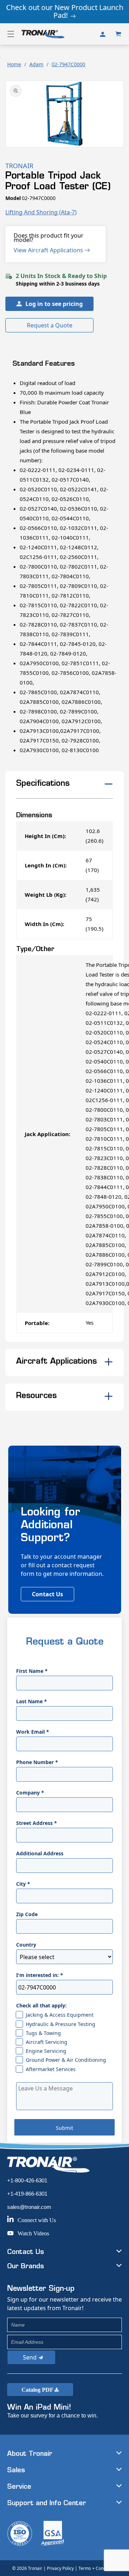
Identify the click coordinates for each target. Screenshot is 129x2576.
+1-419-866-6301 (27, 2194)
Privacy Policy (60, 2568)
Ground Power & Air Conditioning (66, 2060)
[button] (11, 34)
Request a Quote (50, 325)
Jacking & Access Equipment (60, 2015)
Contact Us (47, 1594)
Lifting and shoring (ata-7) (41, 212)
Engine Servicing (46, 2051)
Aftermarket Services (51, 2069)
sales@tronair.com (29, 2207)
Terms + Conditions (98, 2568)
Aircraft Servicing (47, 2042)
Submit (64, 2128)
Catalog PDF (38, 2390)
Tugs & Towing (43, 2033)
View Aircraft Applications (49, 250)
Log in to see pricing (54, 304)
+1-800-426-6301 (27, 2180)
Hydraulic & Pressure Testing (61, 2024)
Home (14, 64)
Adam (36, 64)
